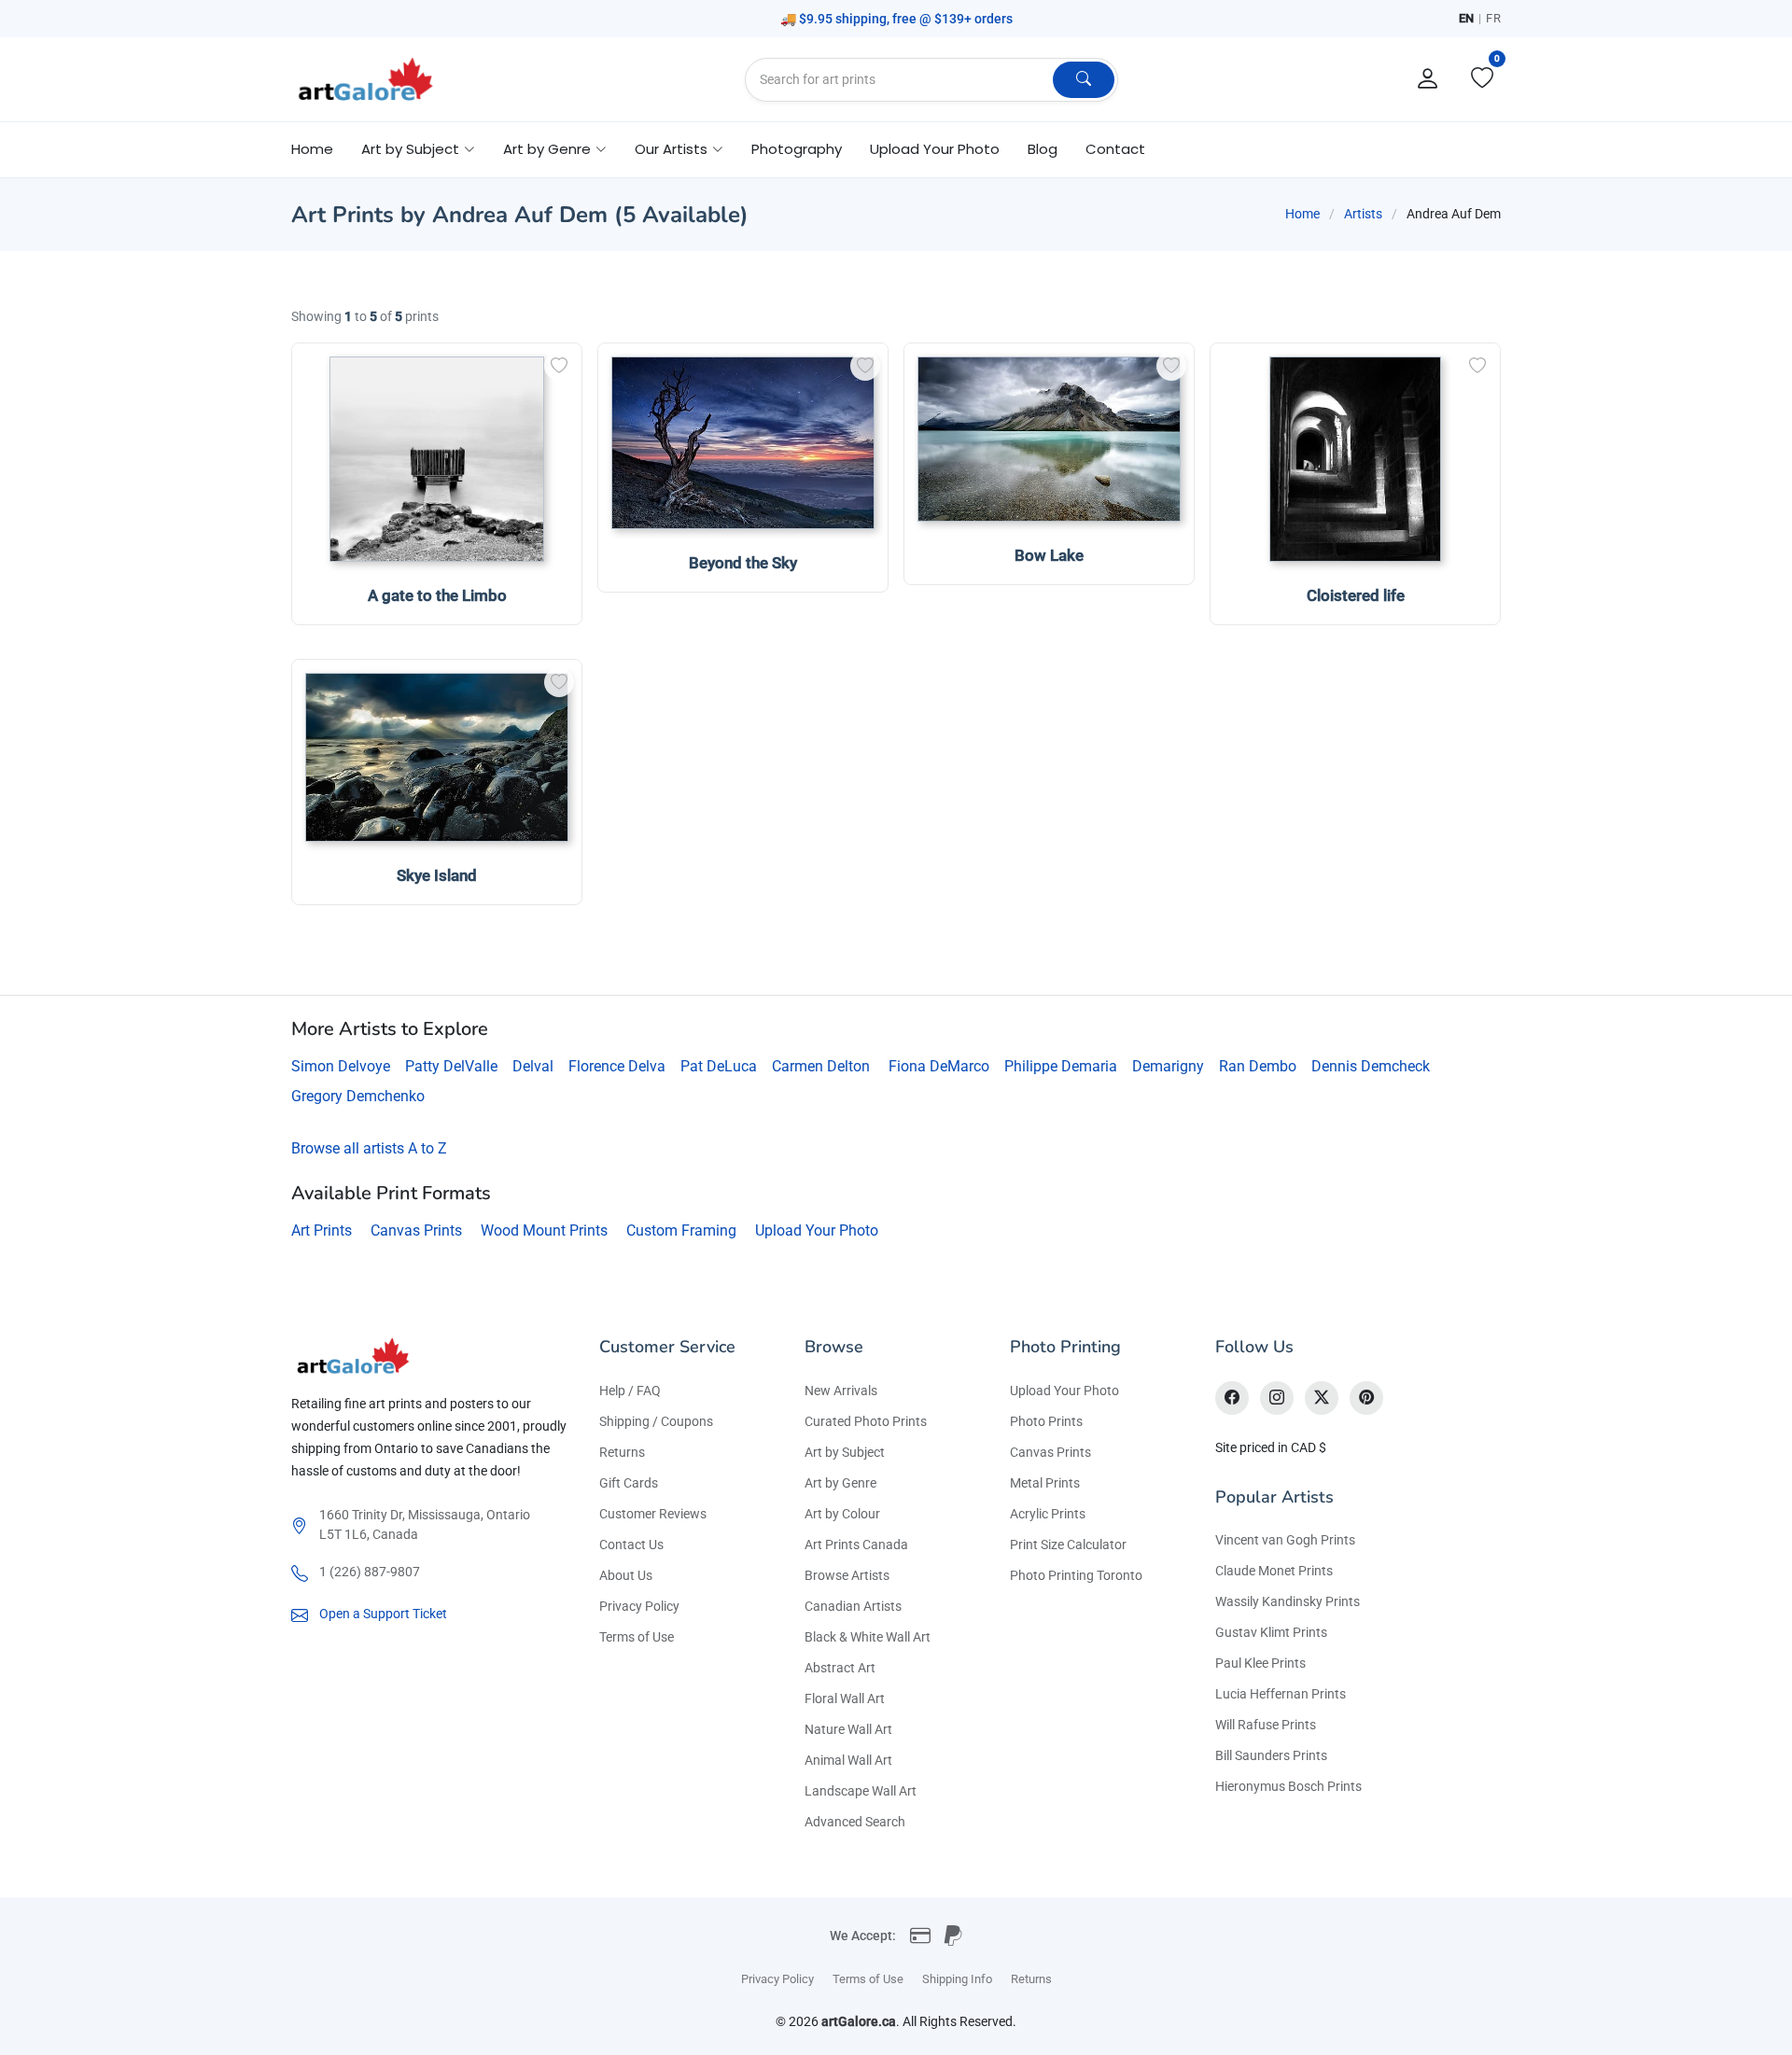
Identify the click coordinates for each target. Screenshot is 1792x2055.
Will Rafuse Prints (1266, 1725)
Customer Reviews (653, 1514)
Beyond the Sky (743, 563)
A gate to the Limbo (437, 595)
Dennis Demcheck (1371, 1066)
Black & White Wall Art (868, 1637)
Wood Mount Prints (544, 1230)
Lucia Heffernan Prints (1281, 1694)
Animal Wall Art (848, 1760)
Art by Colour (842, 1514)
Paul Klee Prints (1260, 1663)
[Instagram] (1277, 1398)
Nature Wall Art (848, 1729)
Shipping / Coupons (656, 1421)
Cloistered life (1356, 595)
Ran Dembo (1258, 1066)
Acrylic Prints (1048, 1514)
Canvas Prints (416, 1230)
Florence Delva (617, 1066)
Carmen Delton (821, 1066)
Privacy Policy (639, 1606)
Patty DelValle (451, 1066)
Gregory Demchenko (358, 1096)
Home (312, 149)
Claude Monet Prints (1274, 1571)
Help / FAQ (630, 1391)
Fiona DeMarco (939, 1066)
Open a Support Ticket (383, 1614)
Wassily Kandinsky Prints (1288, 1601)
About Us (626, 1575)
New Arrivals (841, 1391)
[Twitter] (1322, 1398)
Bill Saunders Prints (1271, 1755)
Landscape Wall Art (861, 1791)
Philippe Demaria (1061, 1066)
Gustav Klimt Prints (1271, 1632)
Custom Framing (681, 1230)
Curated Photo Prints (866, 1421)
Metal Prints (1045, 1483)
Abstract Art (840, 1668)
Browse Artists (847, 1575)
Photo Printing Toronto (1076, 1575)
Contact (1115, 149)
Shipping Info (957, 1979)
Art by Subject (845, 1452)
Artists (1363, 214)
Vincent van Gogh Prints (1285, 1540)
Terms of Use (637, 1637)
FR (1493, 18)
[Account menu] (1428, 79)
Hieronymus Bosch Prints (1288, 1786)
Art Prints (322, 1230)
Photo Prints (1046, 1421)
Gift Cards (629, 1483)
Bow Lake (1049, 555)
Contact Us (631, 1545)
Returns (622, 1452)
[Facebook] (1232, 1398)
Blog (1043, 149)
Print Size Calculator (1068, 1545)
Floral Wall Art (845, 1699)
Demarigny (1168, 1066)
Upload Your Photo (935, 149)
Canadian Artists (853, 1606)
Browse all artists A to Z (369, 1148)
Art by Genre (840, 1483)
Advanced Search (855, 1822)
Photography (797, 149)
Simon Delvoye (341, 1066)
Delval (533, 1066)
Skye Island (437, 875)
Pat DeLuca (719, 1066)
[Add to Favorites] (559, 366)
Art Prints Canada (856, 1545)
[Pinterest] (1366, 1398)
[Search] (1084, 80)
